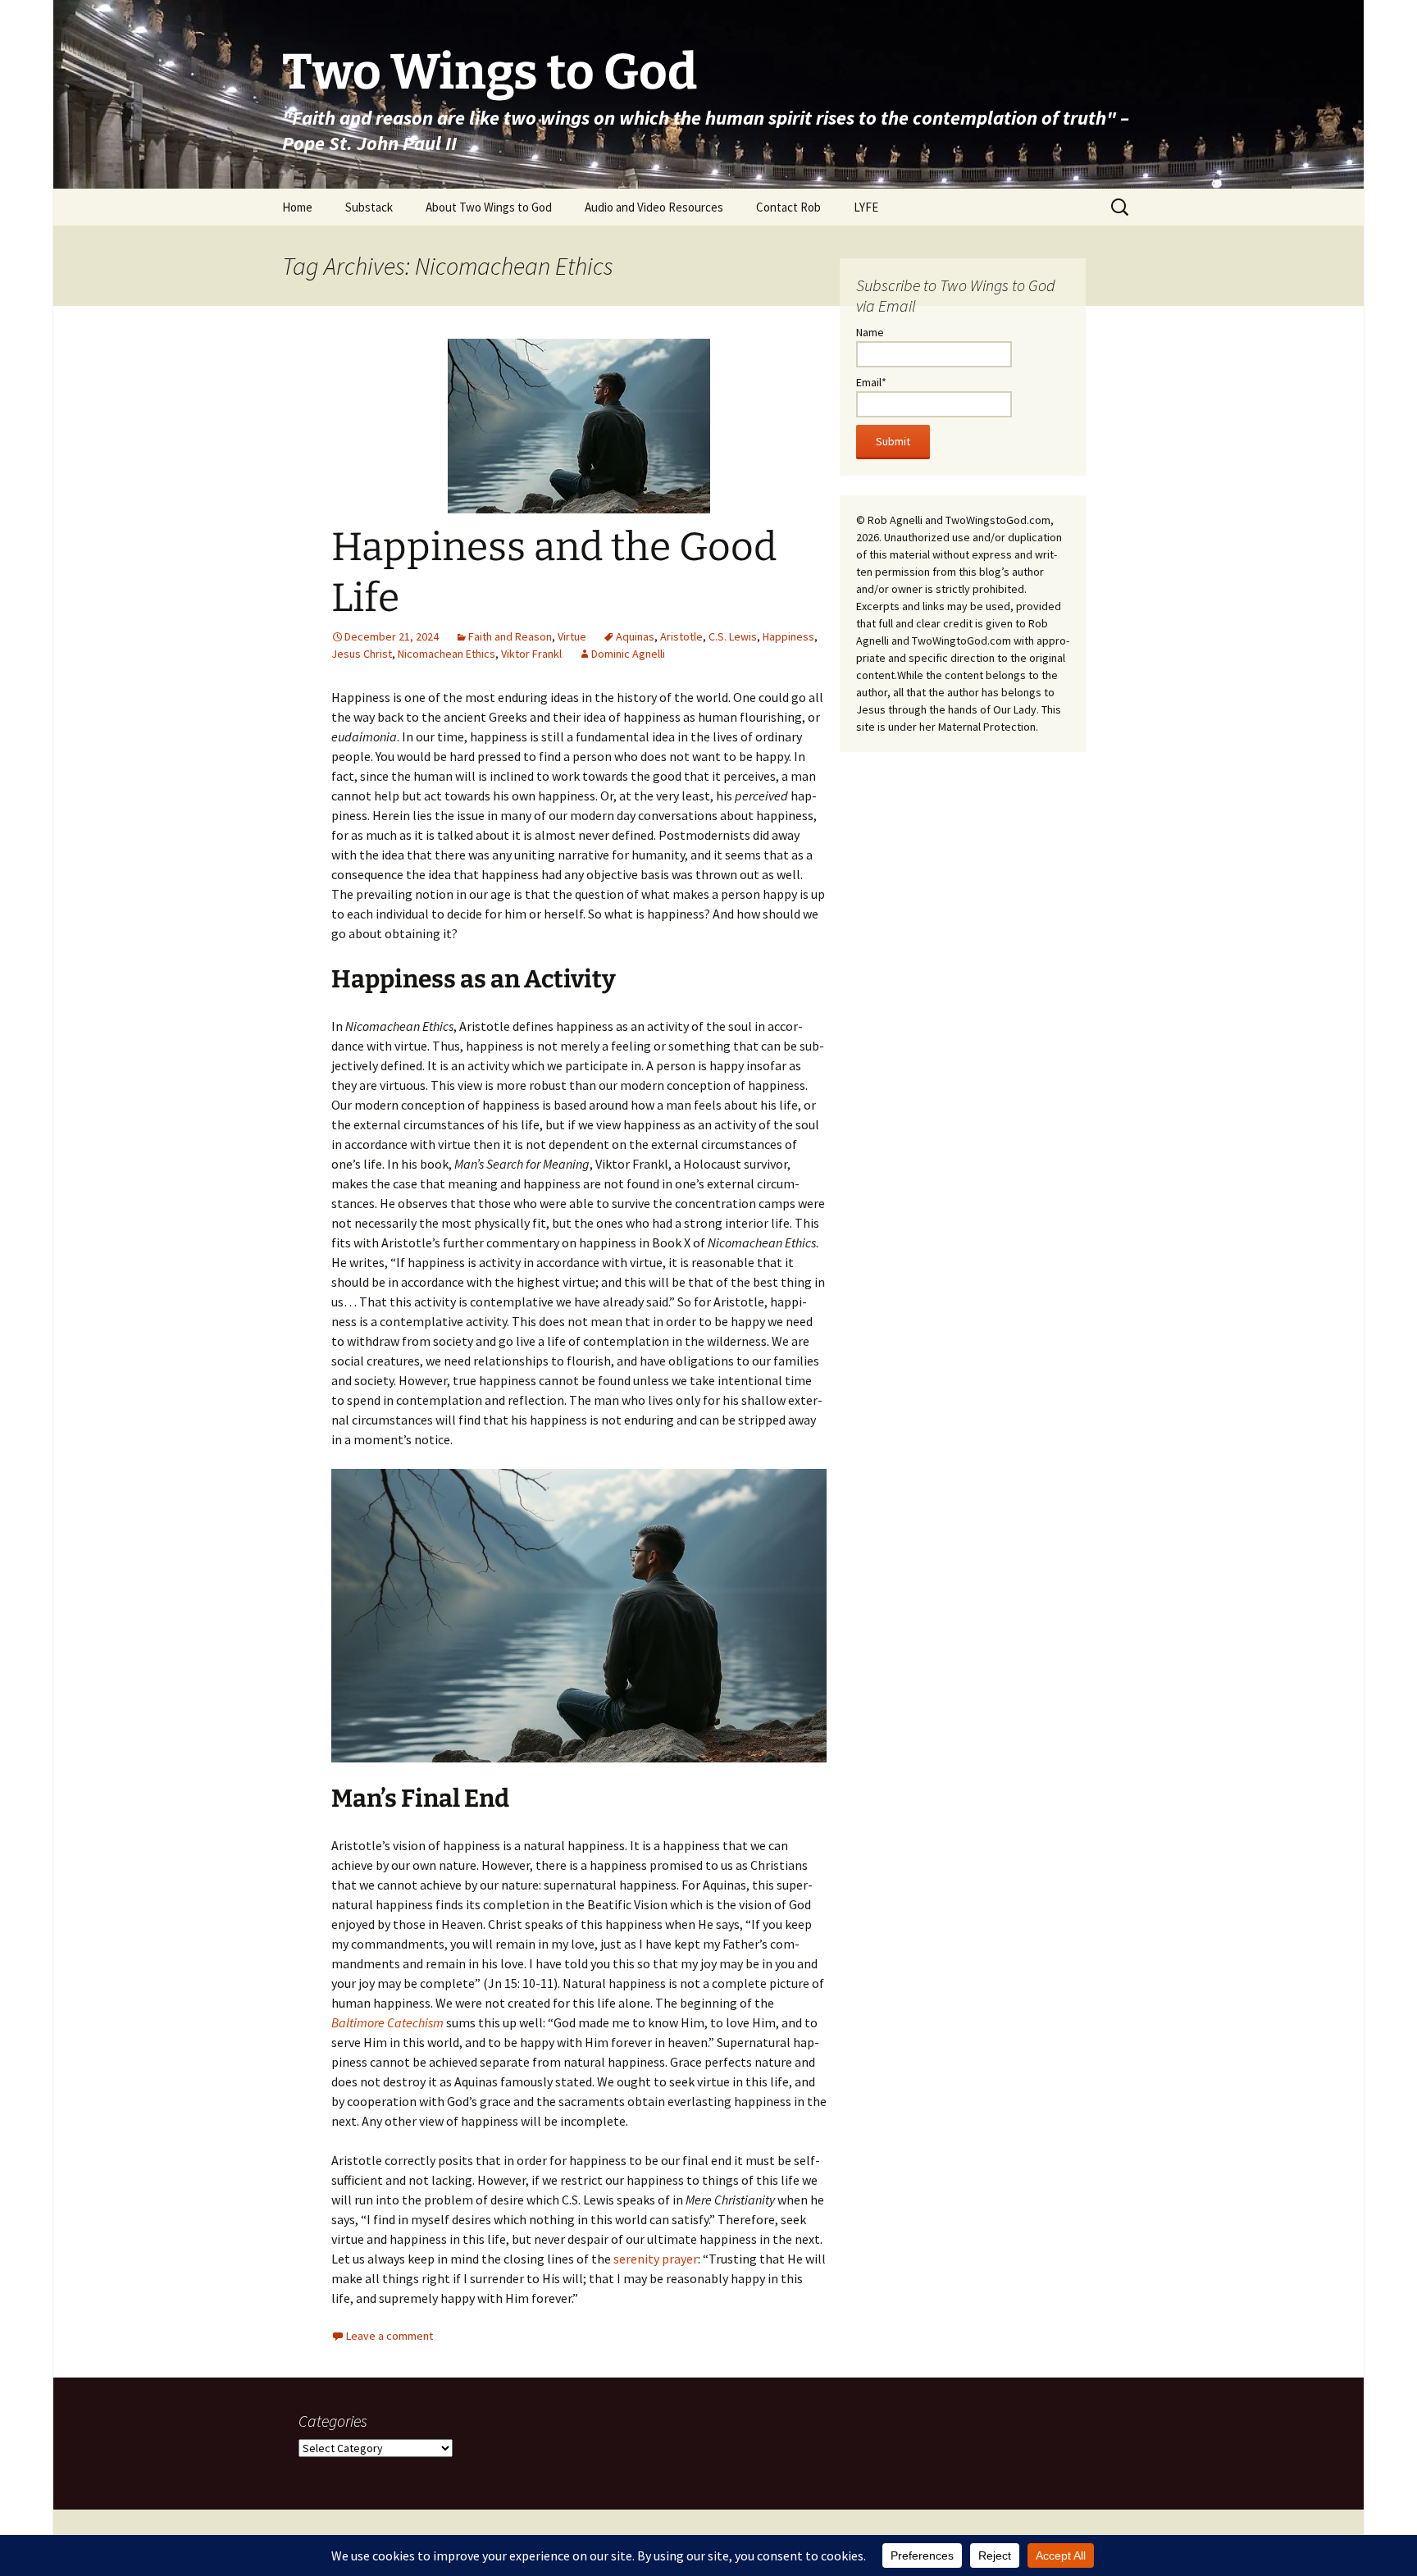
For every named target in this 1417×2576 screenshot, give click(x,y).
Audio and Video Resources (654, 207)
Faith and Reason (510, 636)
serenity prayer (656, 2259)
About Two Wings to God (489, 207)
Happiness (788, 636)
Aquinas (635, 636)
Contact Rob (788, 207)
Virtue (572, 636)
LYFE (866, 207)
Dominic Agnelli (628, 654)
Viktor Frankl (531, 654)
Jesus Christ (362, 654)
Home (297, 207)
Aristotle (681, 636)
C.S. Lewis (733, 636)
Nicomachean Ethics (447, 654)
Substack (369, 207)
